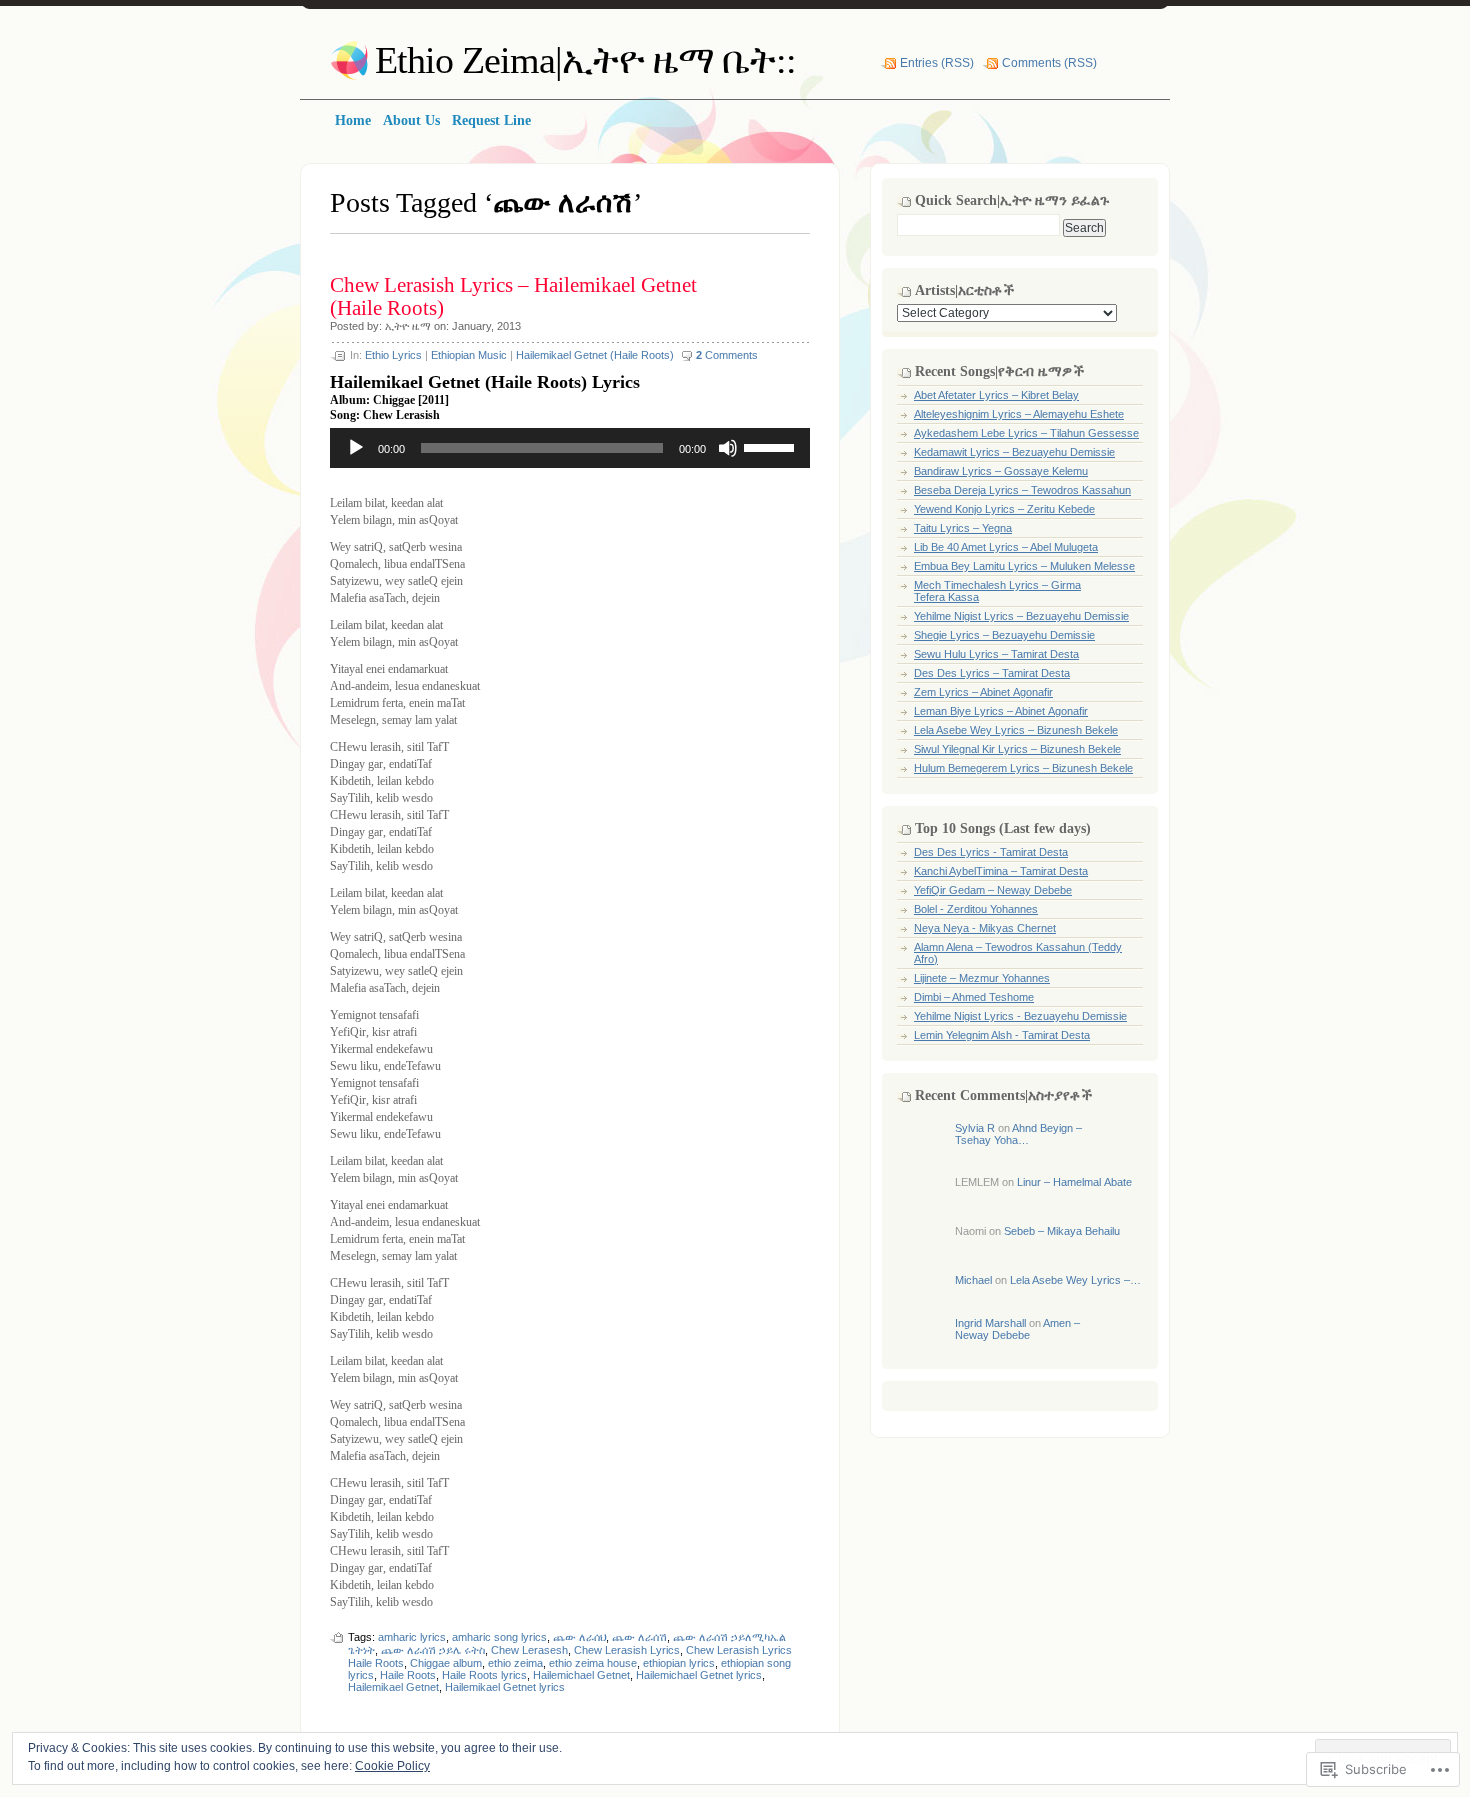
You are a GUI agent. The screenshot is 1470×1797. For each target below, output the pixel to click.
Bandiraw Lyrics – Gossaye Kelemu (1001, 471)
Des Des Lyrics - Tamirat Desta (991, 852)
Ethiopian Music (469, 355)
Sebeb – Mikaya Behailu (1062, 1231)
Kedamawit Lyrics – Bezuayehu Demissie (1014, 452)
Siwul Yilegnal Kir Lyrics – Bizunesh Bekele (1017, 749)
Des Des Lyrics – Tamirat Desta (992, 673)
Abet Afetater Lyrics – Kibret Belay (996, 395)
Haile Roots (408, 1675)
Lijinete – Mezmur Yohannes (982, 978)
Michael (973, 1280)
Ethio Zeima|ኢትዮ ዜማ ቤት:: (585, 60)
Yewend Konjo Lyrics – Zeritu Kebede (1004, 509)
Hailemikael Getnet (393, 1687)
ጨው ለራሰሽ (639, 1637)
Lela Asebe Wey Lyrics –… (1075, 1280)
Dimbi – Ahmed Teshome (974, 997)
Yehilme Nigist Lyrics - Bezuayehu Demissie (1020, 1016)
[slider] (772, 446)
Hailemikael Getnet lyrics (505, 1687)
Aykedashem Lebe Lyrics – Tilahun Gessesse (1026, 433)
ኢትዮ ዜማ (408, 326)
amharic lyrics (412, 1637)
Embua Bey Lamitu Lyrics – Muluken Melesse (1024, 566)
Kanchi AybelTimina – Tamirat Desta (1001, 871)
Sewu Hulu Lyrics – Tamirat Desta (996, 654)
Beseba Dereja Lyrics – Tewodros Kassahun (1022, 490)
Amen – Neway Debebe (1017, 1329)
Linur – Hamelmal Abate (1074, 1182)
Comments (727, 355)
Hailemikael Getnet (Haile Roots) (595, 355)
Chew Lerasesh (529, 1650)
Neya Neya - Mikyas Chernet (985, 928)
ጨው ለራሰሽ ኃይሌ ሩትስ (433, 1650)
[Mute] (728, 448)
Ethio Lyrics (393, 355)
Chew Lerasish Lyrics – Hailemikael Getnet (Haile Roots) (513, 296)
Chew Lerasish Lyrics (627, 1650)
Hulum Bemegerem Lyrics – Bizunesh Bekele (1023, 768)
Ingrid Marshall (990, 1323)
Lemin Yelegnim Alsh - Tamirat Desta (1002, 1035)
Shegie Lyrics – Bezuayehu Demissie (1004, 635)
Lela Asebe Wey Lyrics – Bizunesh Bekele (1016, 730)
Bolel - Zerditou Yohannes (976, 909)
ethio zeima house (593, 1663)
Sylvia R (975, 1128)
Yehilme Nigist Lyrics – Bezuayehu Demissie (1021, 616)
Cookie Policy (392, 1766)
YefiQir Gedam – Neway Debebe (993, 890)
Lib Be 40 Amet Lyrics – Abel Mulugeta (1006, 547)
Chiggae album (446, 1663)
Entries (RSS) (937, 63)
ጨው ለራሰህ (579, 1637)
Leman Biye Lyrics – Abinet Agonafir (1001, 711)
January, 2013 (486, 326)
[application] (570, 448)
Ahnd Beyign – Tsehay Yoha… (1018, 1134)
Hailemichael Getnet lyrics (699, 1675)
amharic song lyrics (499, 1637)
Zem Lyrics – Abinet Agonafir (983, 692)
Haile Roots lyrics (484, 1675)
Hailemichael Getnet (581, 1675)
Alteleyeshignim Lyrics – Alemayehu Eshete (1019, 414)
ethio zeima (515, 1663)
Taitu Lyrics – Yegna (963, 528)
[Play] (356, 448)
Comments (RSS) (1049, 63)
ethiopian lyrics (679, 1663)
